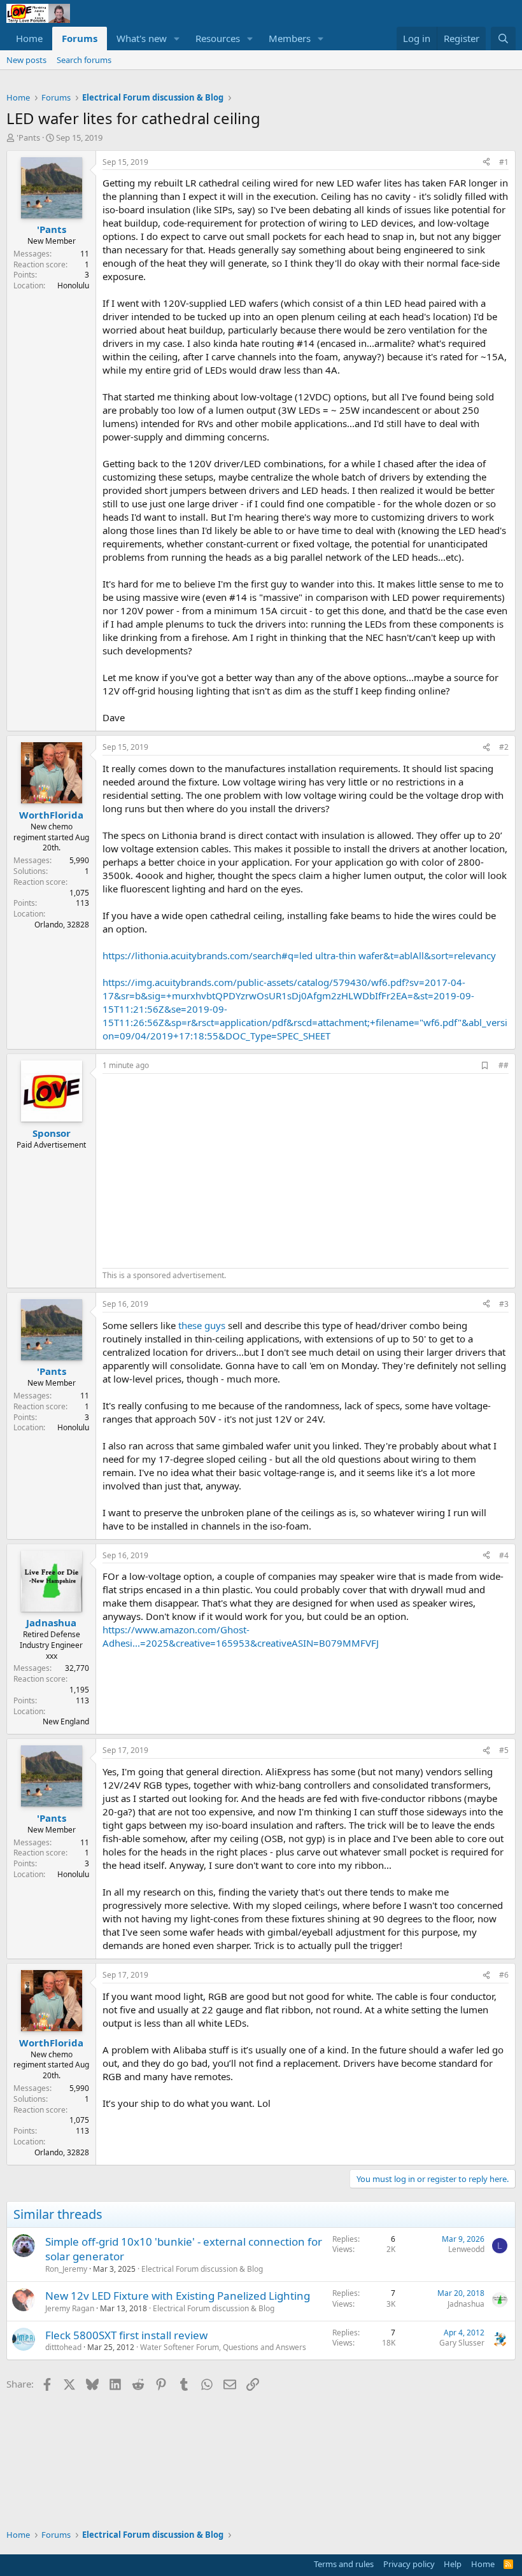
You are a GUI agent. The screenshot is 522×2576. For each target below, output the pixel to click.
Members (290, 38)
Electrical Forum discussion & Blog (202, 2269)
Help (453, 2564)
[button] (177, 39)
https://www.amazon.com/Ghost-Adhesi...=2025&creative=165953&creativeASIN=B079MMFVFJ (241, 1636)
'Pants (28, 137)
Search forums (84, 60)
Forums (80, 38)
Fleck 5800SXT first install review (126, 2335)
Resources (218, 38)
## (504, 1065)
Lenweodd (466, 2249)
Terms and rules (344, 2564)
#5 (504, 1750)
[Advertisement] (209, 1169)
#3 (504, 1304)
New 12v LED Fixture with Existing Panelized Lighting (178, 2296)
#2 (504, 747)
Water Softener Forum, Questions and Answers (223, 2347)
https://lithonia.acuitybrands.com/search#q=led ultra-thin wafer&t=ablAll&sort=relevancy (299, 955)
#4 (504, 1555)
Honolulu (73, 285)
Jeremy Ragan (70, 2308)
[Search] (503, 39)
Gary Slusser (462, 2343)
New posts (26, 60)
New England (66, 1721)
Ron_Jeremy (66, 2269)
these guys (202, 1325)
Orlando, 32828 (62, 925)
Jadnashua (466, 2304)
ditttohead (63, 2347)
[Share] (486, 163)
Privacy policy (409, 2564)
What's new (142, 38)
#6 (504, 1975)
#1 (504, 162)
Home (29, 38)
